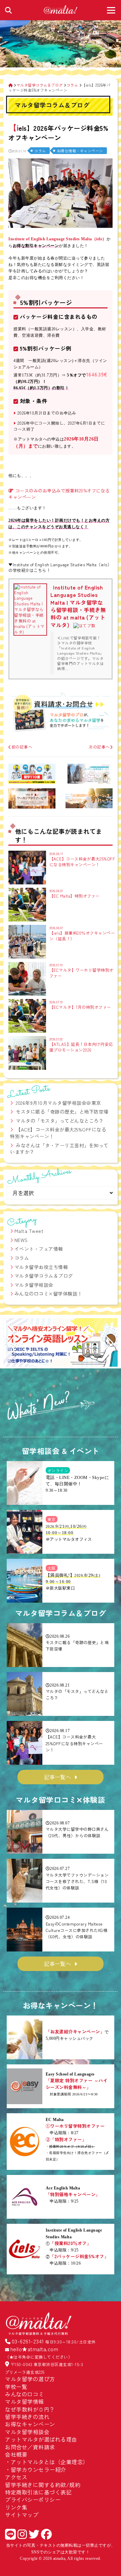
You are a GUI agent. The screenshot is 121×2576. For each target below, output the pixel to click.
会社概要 (16, 2454)
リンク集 (16, 2507)
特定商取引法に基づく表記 (38, 2492)
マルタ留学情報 (25, 2401)
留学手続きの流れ (27, 2417)
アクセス (16, 2477)
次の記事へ (99, 747)
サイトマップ (22, 2515)
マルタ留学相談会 (34, 1285)
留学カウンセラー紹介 (38, 2469)
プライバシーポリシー (33, 2499)
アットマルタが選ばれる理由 (41, 2439)
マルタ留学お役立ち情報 (41, 1267)
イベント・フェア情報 (39, 1249)
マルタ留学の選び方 (30, 2379)
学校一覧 (16, 2387)
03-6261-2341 (28, 2341)
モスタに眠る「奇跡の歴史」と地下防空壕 (62, 1112)
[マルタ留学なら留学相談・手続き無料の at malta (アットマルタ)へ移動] (11, 85)
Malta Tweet (29, 1231)
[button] (11, 1343)
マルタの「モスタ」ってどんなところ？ (60, 1121)
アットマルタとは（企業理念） (50, 2462)
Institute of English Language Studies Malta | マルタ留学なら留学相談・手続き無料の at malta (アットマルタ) (78, 606)
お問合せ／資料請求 (30, 2447)
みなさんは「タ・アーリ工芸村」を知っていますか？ (59, 1149)
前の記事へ (22, 747)
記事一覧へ (57, 1777)
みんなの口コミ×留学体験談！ (48, 1294)
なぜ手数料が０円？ (30, 2409)
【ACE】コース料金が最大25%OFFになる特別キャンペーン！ (58, 1133)
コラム (40, 151)
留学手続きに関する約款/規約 (43, 2485)
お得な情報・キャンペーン (80, 151)
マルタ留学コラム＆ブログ (44, 1276)
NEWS (21, 1240)
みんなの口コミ (25, 2394)
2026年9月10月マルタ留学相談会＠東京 (58, 1103)
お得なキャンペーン (30, 2424)
